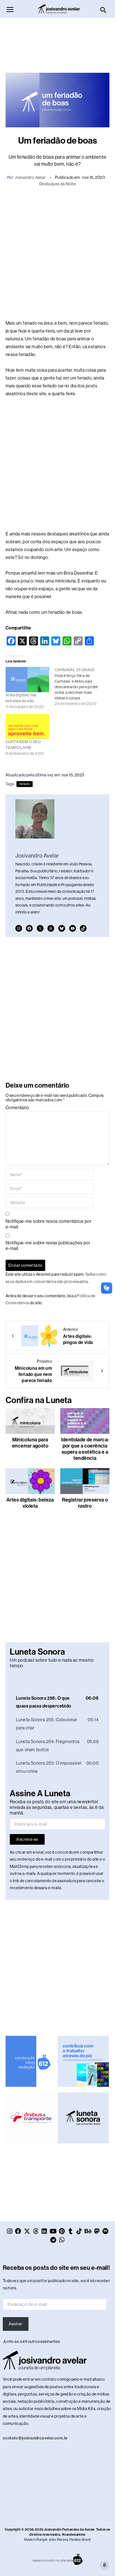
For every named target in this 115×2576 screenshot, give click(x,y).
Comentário (17, 1108)
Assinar (15, 2330)
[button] (103, 10)
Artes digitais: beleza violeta (30, 1503)
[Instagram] (19, 928)
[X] (40, 928)
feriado (25, 784)
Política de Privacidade (47, 2550)
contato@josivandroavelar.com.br (35, 2444)
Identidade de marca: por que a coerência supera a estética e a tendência (85, 1449)
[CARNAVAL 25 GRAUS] (79, 687)
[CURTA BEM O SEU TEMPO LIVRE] (27, 726)
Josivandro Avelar (30, 177)
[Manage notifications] (105, 2565)
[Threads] (51, 928)
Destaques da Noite (57, 184)
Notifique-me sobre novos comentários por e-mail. (48, 1224)
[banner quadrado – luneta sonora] (83, 2123)
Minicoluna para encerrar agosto (30, 1443)
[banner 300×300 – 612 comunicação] (31, 2067)
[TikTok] (83, 928)
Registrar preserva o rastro (85, 1503)
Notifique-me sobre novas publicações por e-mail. (48, 1246)
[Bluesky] (62, 928)
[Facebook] (29, 928)
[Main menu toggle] (10, 10)
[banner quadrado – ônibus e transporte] (31, 2123)
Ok (58, 2564)
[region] (57, 2543)
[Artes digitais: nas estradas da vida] (27, 679)
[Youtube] (73, 928)
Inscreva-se (27, 1845)
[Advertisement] (57, 43)
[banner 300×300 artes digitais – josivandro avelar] (83, 2067)
